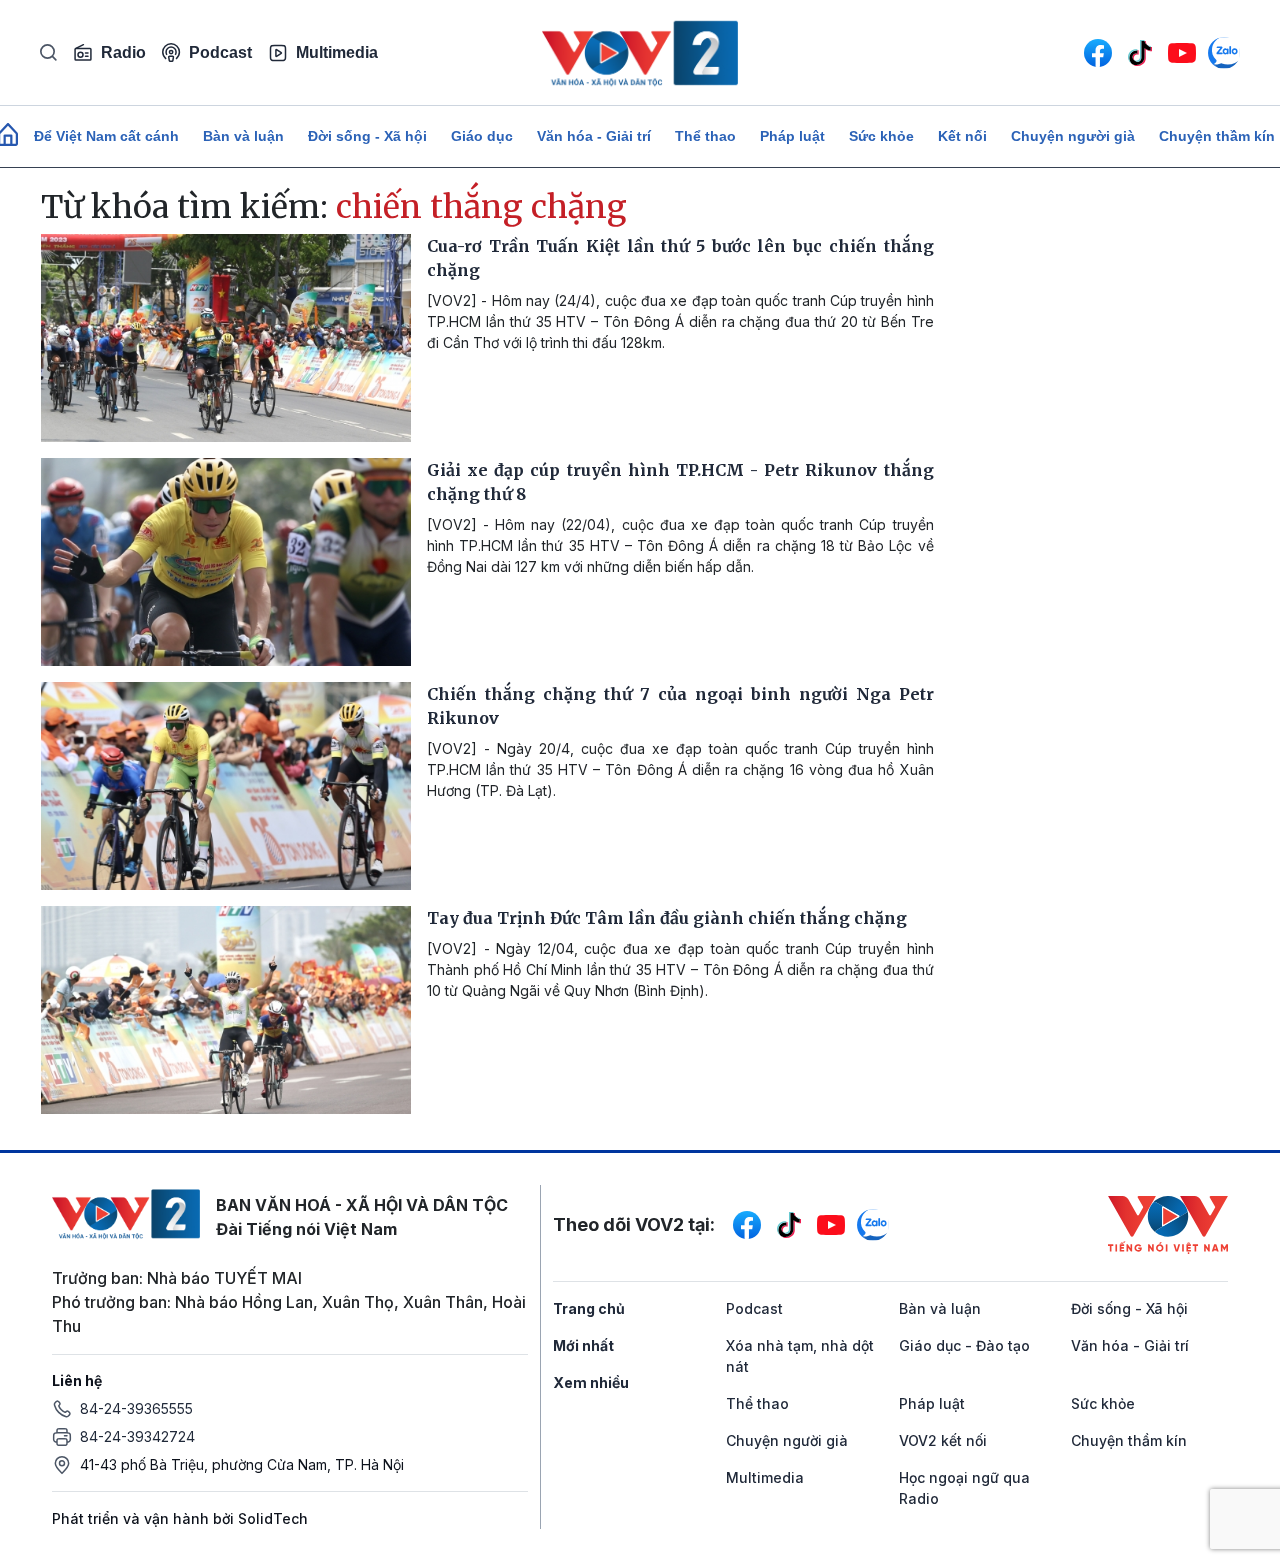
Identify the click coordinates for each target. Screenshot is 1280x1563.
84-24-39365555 (136, 1408)
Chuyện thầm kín (1129, 1440)
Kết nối (962, 136)
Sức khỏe (881, 136)
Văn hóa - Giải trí (594, 136)
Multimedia (337, 52)
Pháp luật (792, 136)
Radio (123, 52)
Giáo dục (482, 136)
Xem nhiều (591, 1382)
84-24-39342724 (137, 1436)
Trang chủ (589, 1308)
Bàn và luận (243, 136)
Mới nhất (583, 1345)
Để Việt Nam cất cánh (106, 136)
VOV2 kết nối (943, 1440)
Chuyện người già (1073, 136)
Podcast (220, 52)
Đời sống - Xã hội (367, 136)
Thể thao (705, 136)
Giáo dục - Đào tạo (964, 1345)
